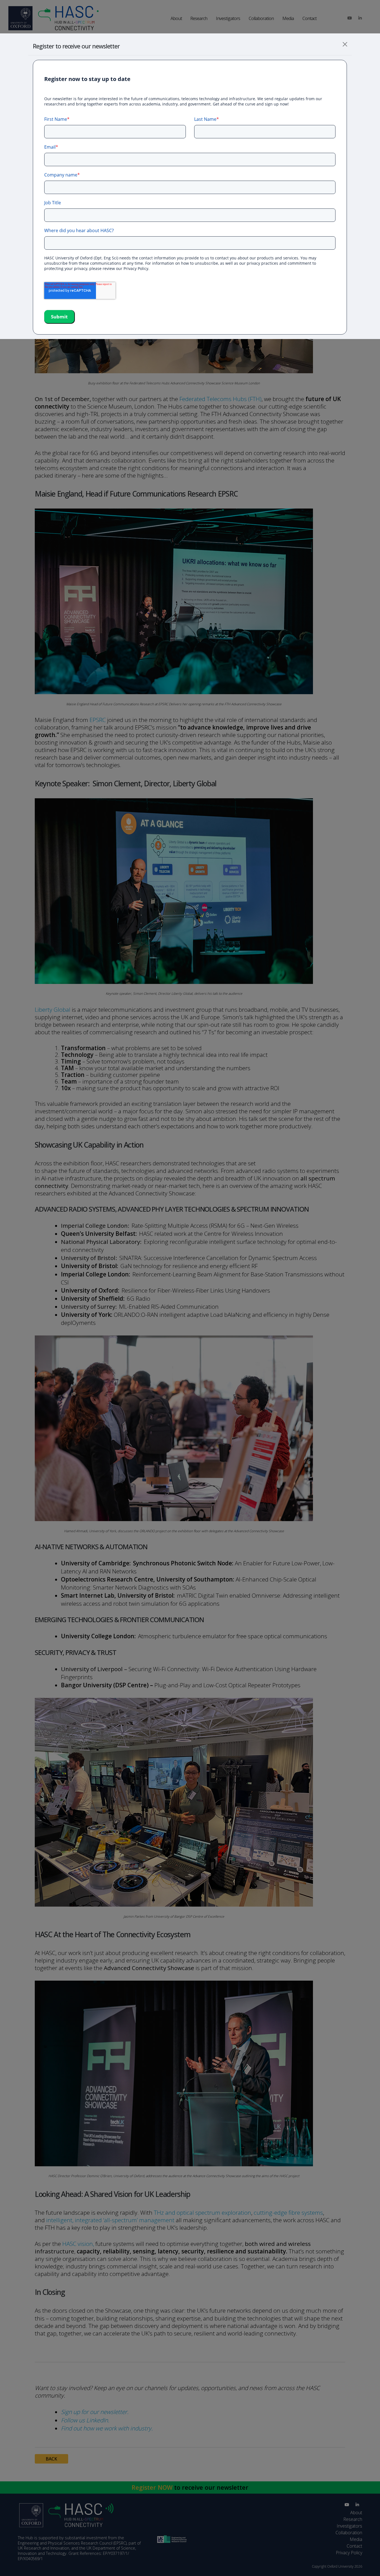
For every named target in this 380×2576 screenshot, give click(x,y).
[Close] (345, 44)
